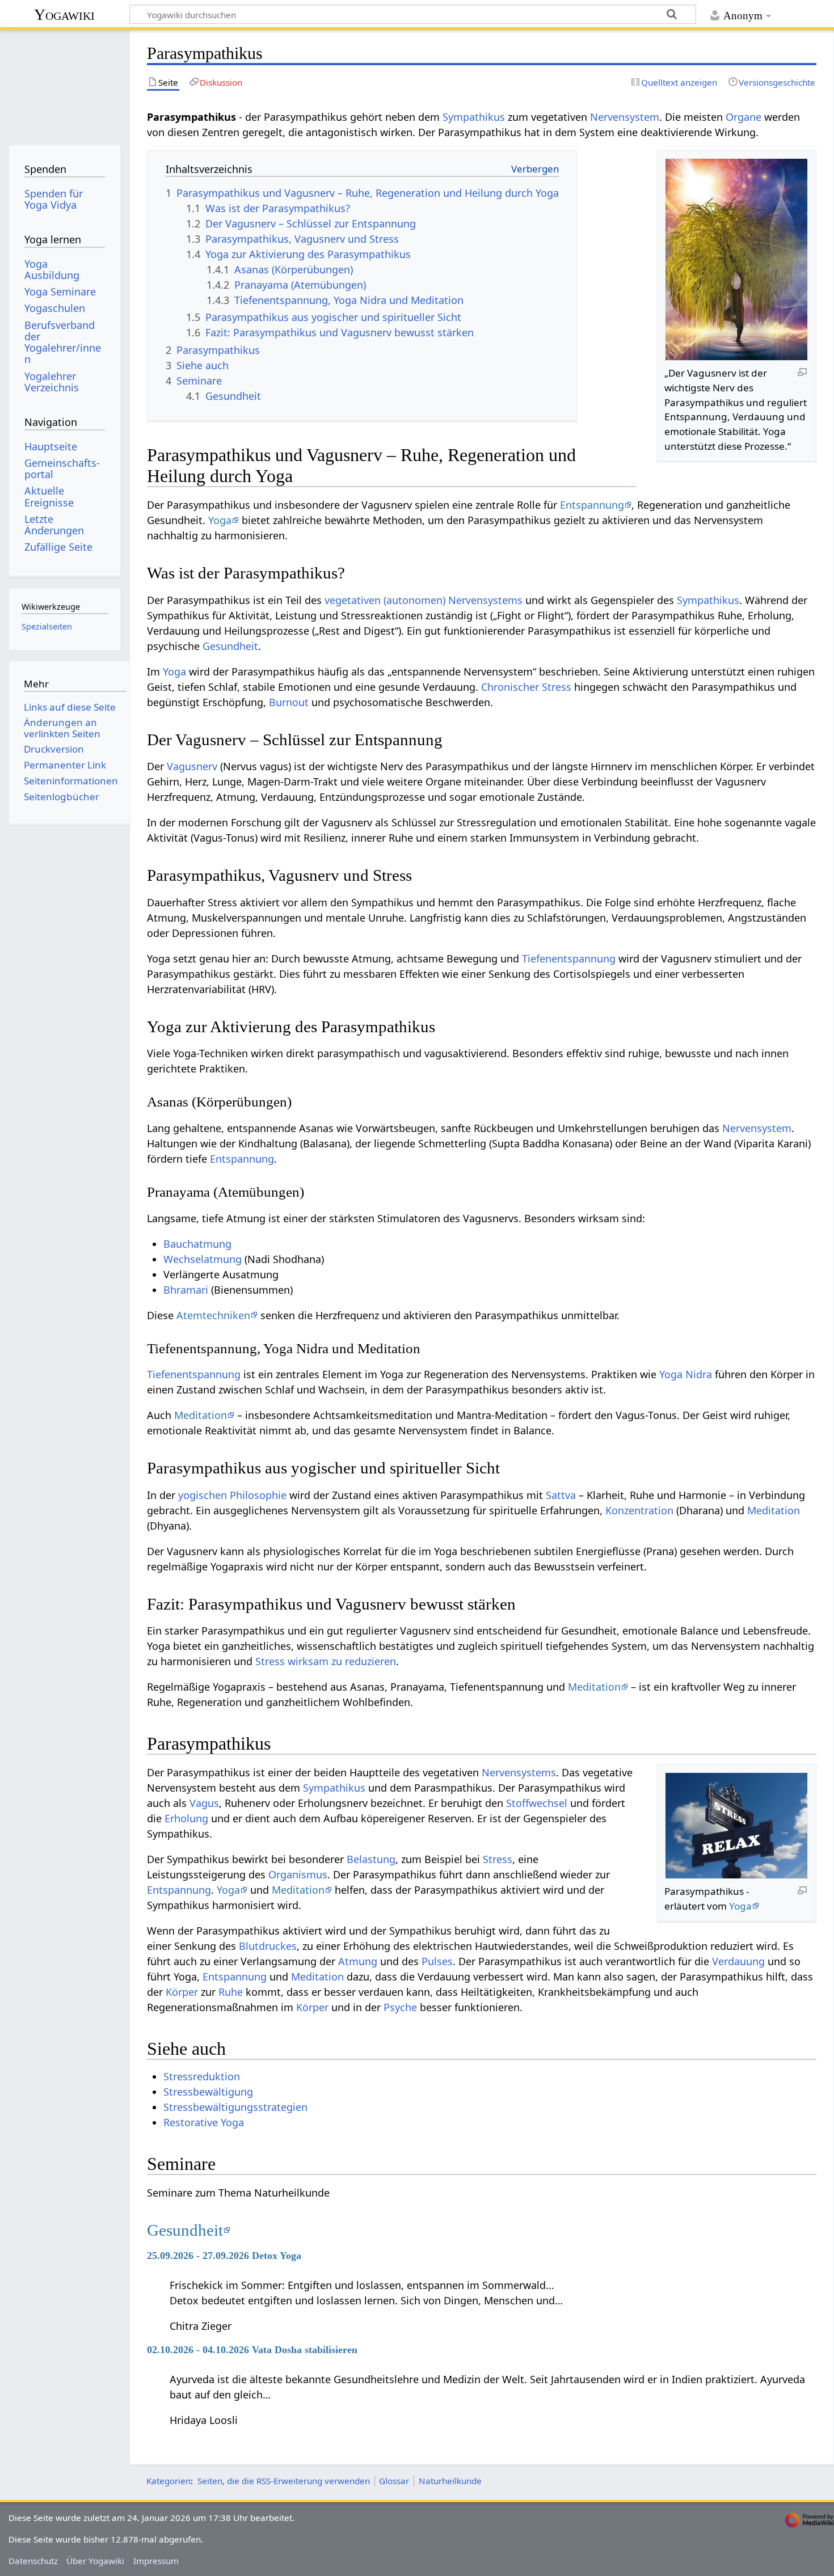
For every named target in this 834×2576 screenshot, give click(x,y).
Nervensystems (519, 1772)
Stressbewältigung (208, 2092)
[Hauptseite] (64, 84)
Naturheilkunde (450, 2481)
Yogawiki (64, 14)
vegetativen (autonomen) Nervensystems (424, 600)
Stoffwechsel (537, 1803)
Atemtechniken (213, 1315)
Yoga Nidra (686, 1374)
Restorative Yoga (204, 2122)
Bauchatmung (197, 1244)
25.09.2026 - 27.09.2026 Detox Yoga (224, 2256)
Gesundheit (230, 646)
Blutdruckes (268, 1946)
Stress (498, 1859)
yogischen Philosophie (232, 1495)
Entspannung (592, 505)
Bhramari (186, 1290)
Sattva (561, 1495)
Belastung (371, 1859)
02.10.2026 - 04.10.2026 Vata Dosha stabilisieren (252, 2350)
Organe (744, 117)
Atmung (358, 1961)
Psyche (400, 2007)
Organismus (298, 1874)
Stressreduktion (202, 2076)
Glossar (394, 2481)
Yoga (220, 520)
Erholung (186, 1818)
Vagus (204, 1803)
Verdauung (738, 1961)
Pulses (437, 1961)
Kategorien (169, 2481)
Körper (182, 1992)
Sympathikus (474, 117)
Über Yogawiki (95, 2561)
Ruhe (231, 1992)
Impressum (156, 2561)
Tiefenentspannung (569, 958)
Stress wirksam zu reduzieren (326, 1661)
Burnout (289, 702)
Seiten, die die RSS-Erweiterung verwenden (284, 2481)
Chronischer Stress (526, 687)
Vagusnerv (192, 766)
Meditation (201, 1415)
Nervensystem (625, 117)
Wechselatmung (203, 1259)
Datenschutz (33, 2561)
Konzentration (639, 1510)
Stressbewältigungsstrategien (235, 2107)
